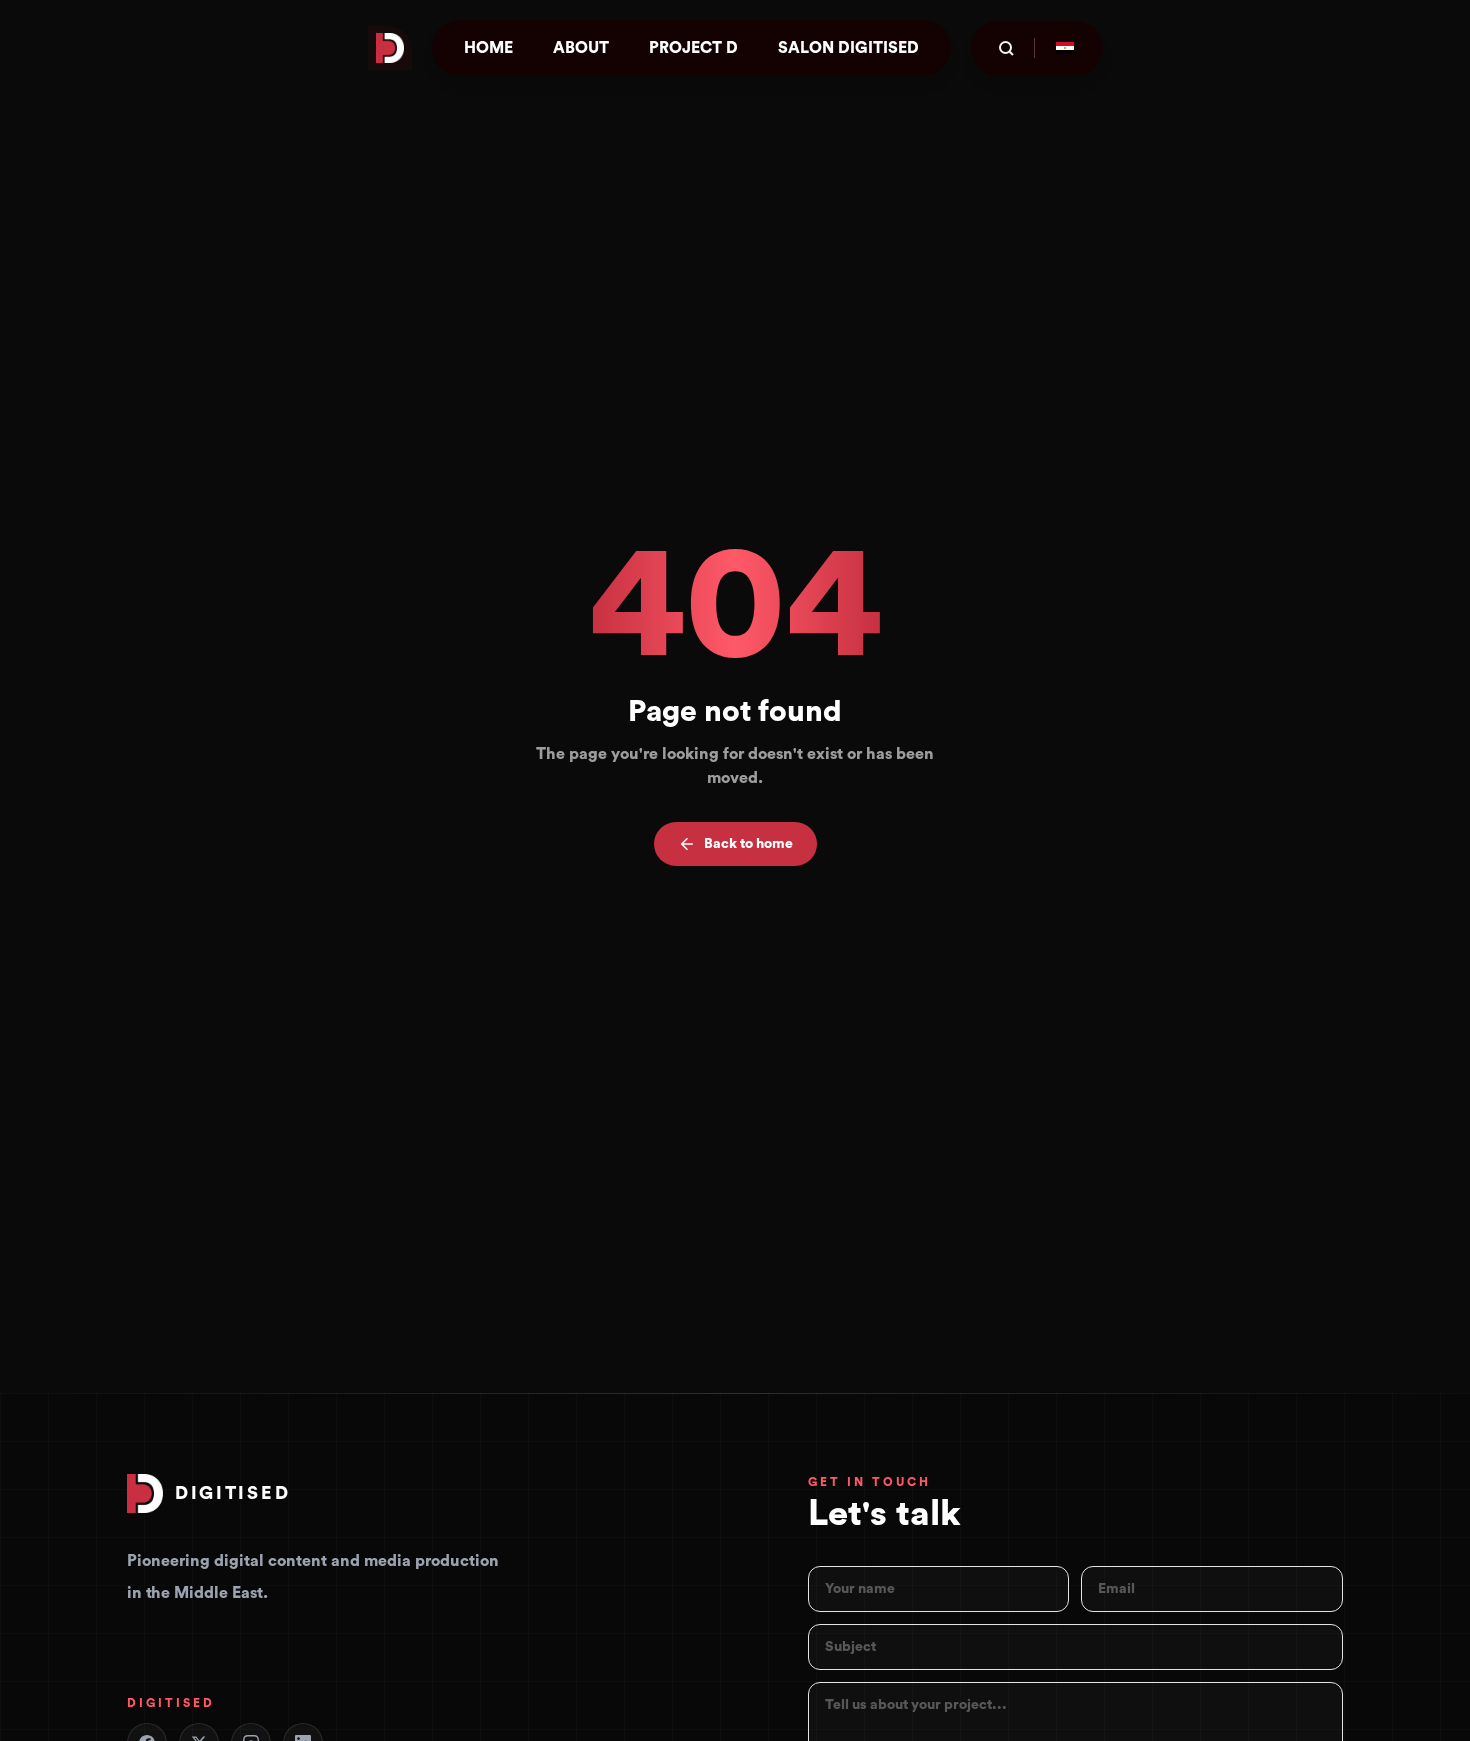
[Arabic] (1065, 48)
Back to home (748, 844)
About (581, 48)
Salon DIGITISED (848, 48)
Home (488, 48)
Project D (693, 48)
